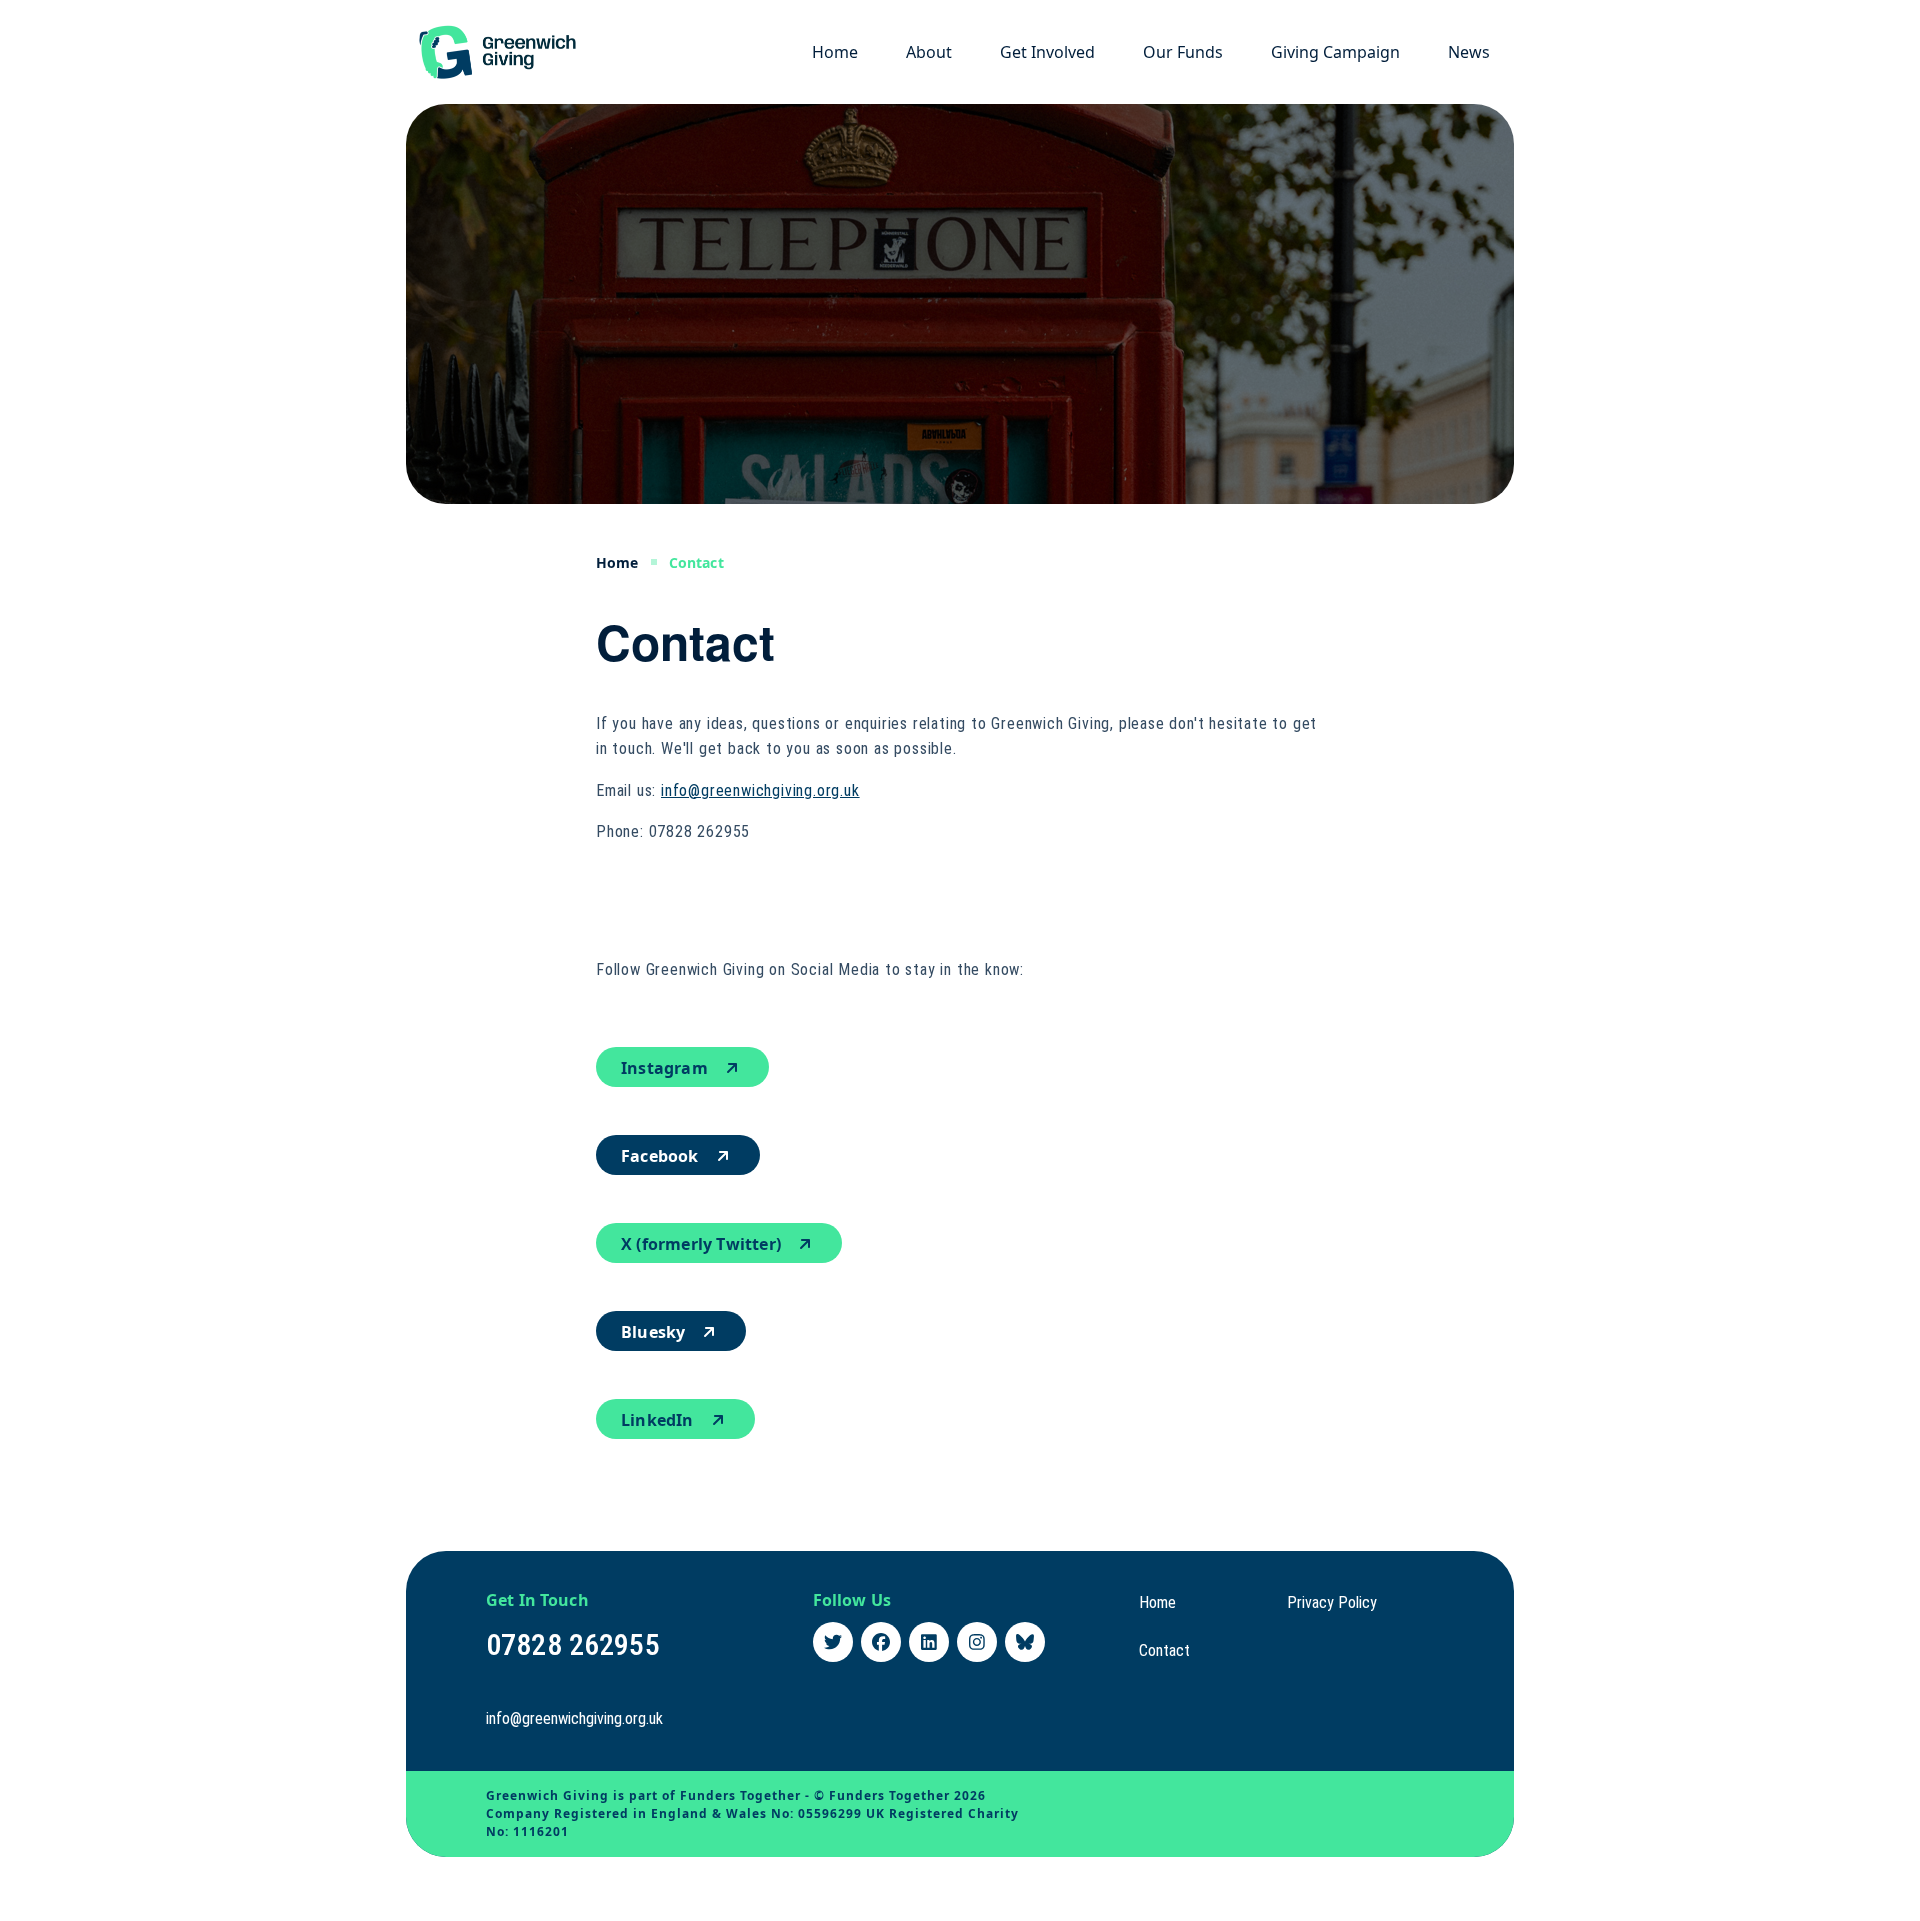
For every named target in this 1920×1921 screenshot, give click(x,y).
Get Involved (1047, 52)
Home (835, 52)
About (929, 52)
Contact (1164, 1650)
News (1469, 52)
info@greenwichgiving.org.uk (760, 790)
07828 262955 (573, 1644)
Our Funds (1183, 52)
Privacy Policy (1332, 1602)
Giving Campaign (1335, 52)
